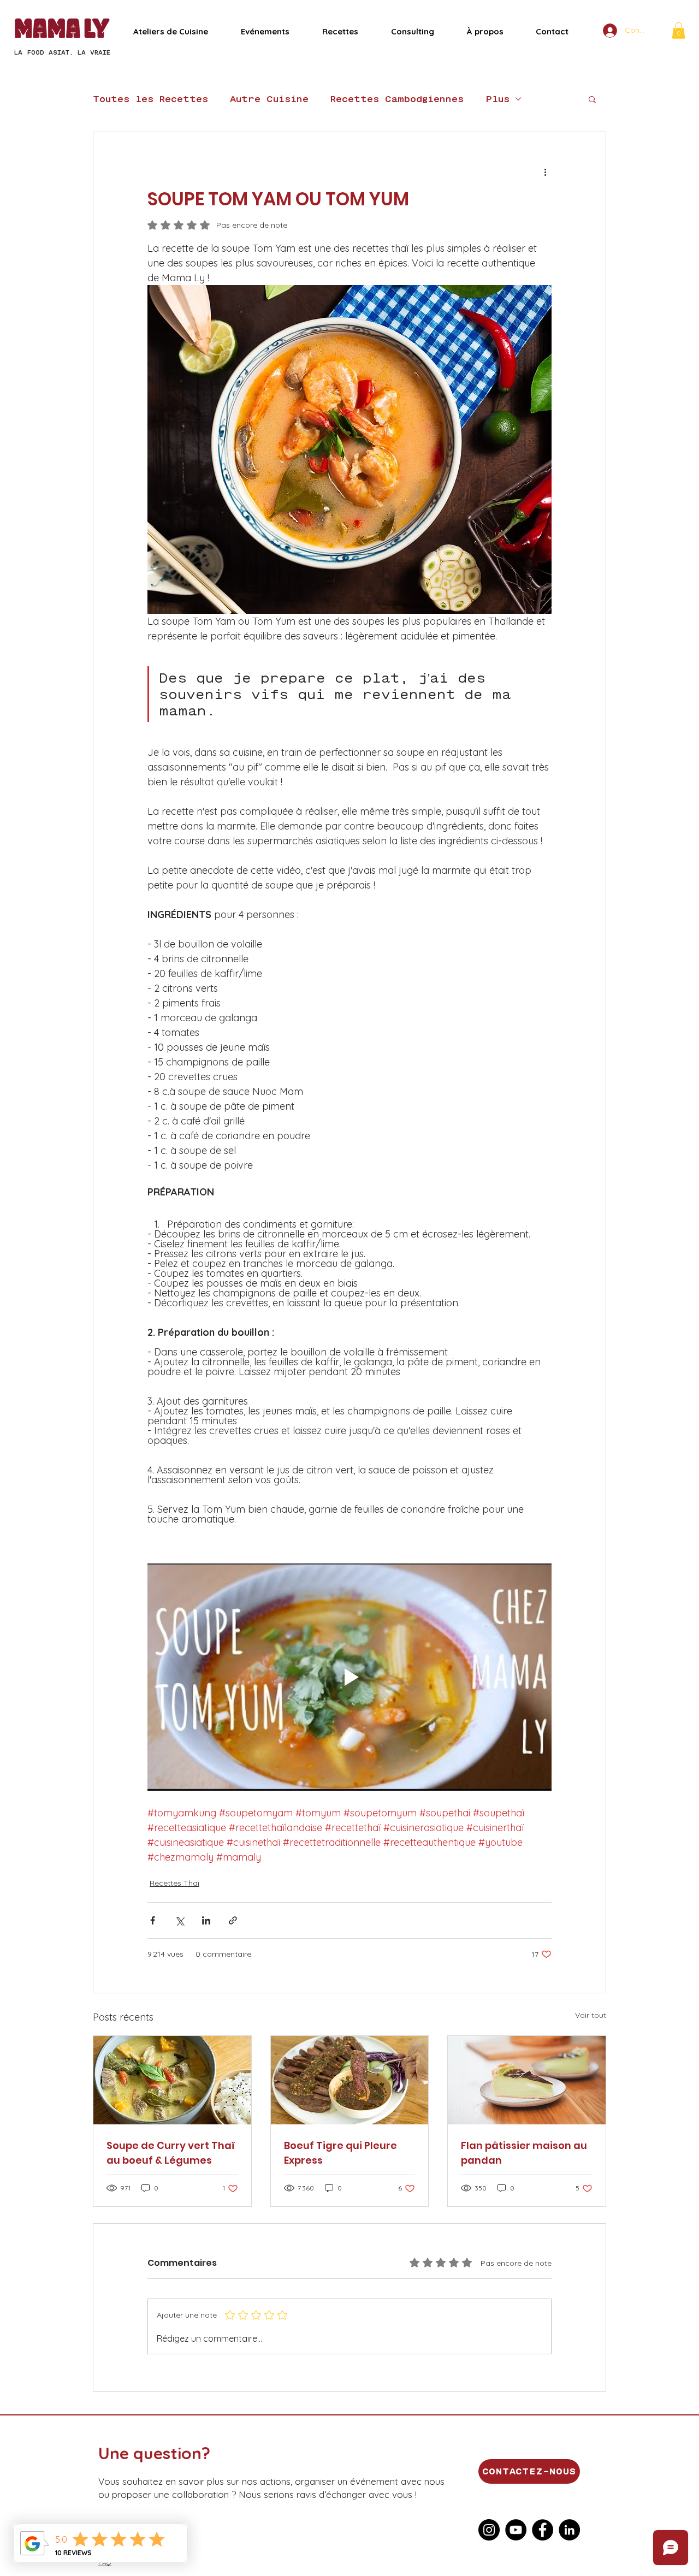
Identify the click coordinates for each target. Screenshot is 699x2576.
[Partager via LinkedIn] (206, 1920)
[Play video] (349, 1677)
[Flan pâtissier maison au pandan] (527, 2080)
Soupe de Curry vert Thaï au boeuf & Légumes (171, 2153)
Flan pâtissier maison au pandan (524, 2153)
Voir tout (591, 2015)
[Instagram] (489, 2530)
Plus (497, 99)
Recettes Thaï (174, 1883)
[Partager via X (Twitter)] (179, 1920)
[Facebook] (543, 2530)
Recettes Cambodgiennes (397, 99)
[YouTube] (516, 2530)
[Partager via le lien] (233, 1920)
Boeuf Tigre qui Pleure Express (340, 2153)
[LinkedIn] (569, 2530)
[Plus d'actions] (545, 171)
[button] (679, 31)
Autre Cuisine (269, 99)
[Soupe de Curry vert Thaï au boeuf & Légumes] (172, 2080)
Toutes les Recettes (150, 99)
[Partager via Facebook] (153, 1920)
